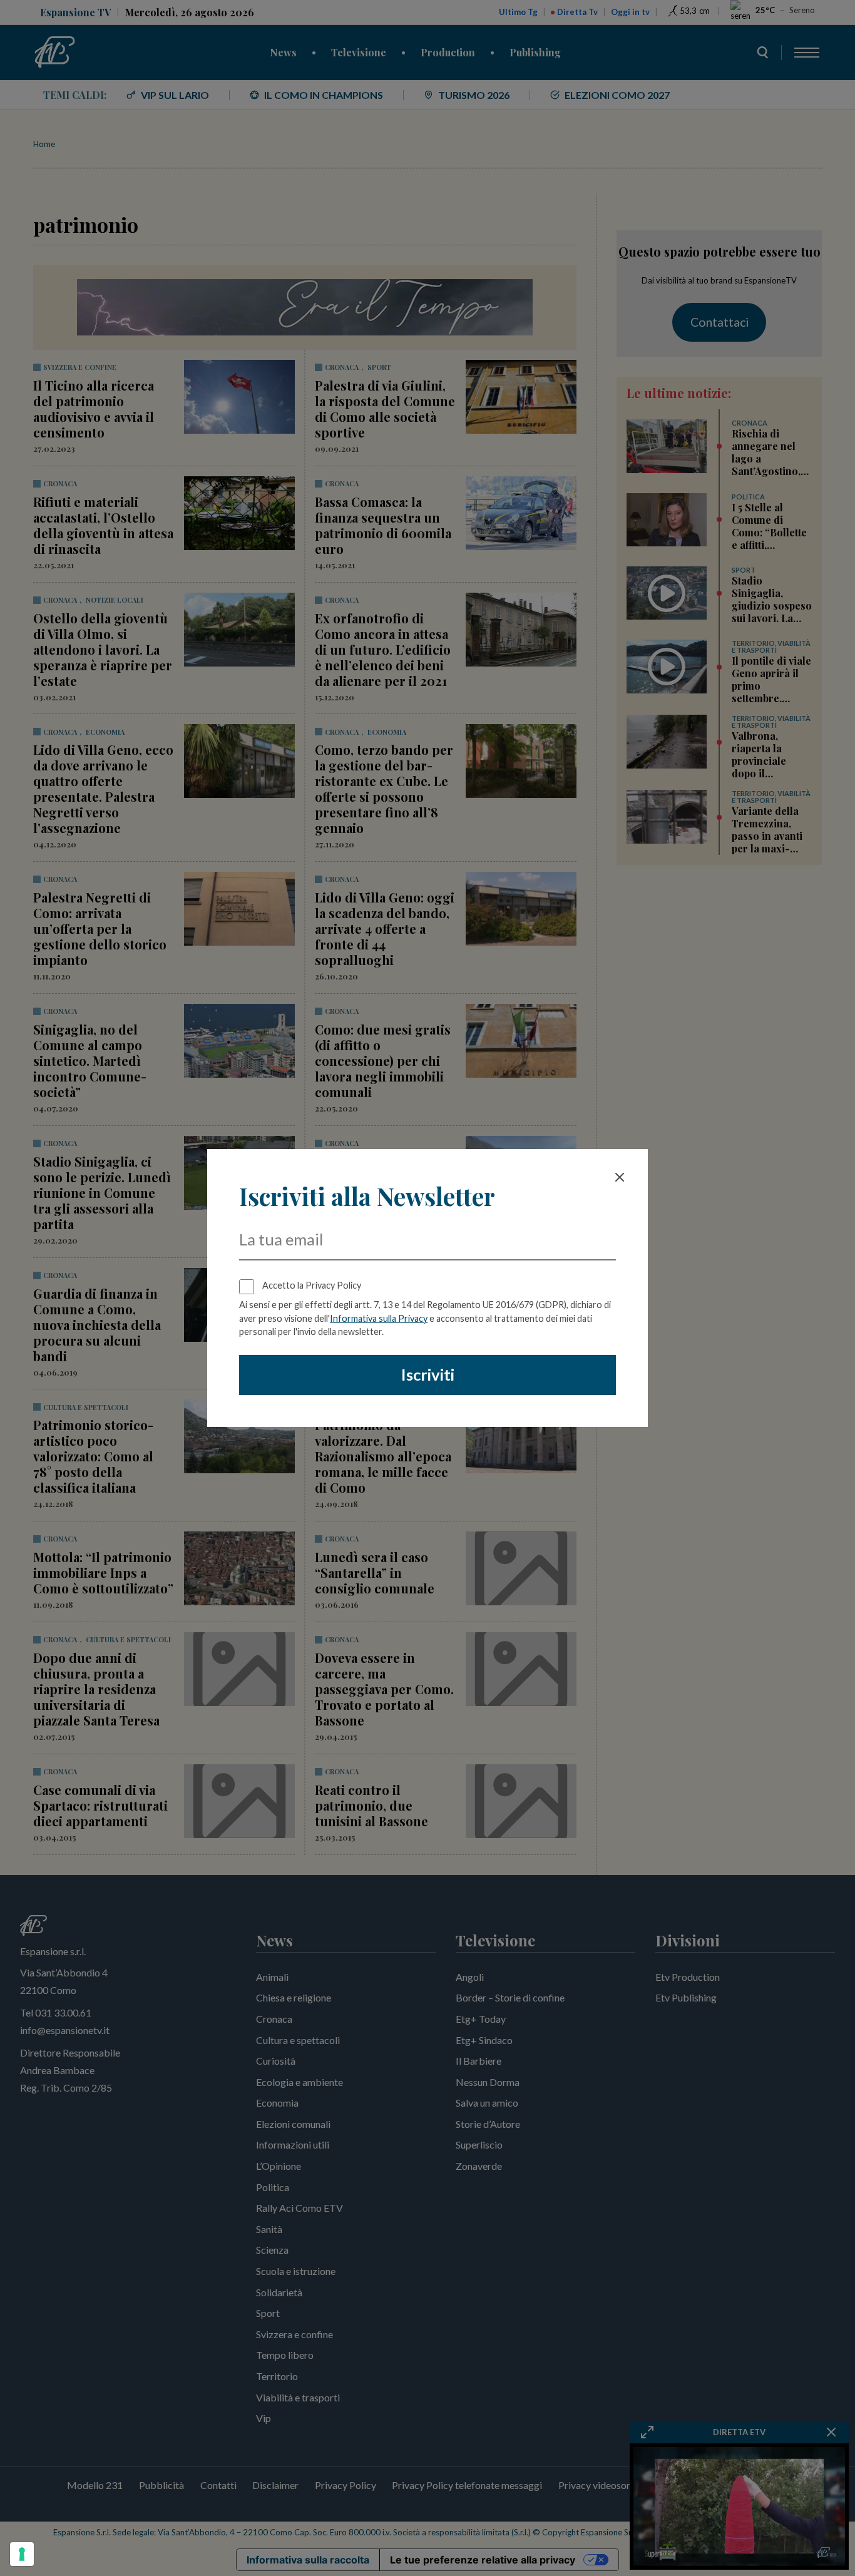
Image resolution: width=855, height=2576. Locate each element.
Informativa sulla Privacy (379, 1318)
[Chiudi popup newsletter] (620, 1177)
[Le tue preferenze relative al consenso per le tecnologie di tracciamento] (22, 2554)
